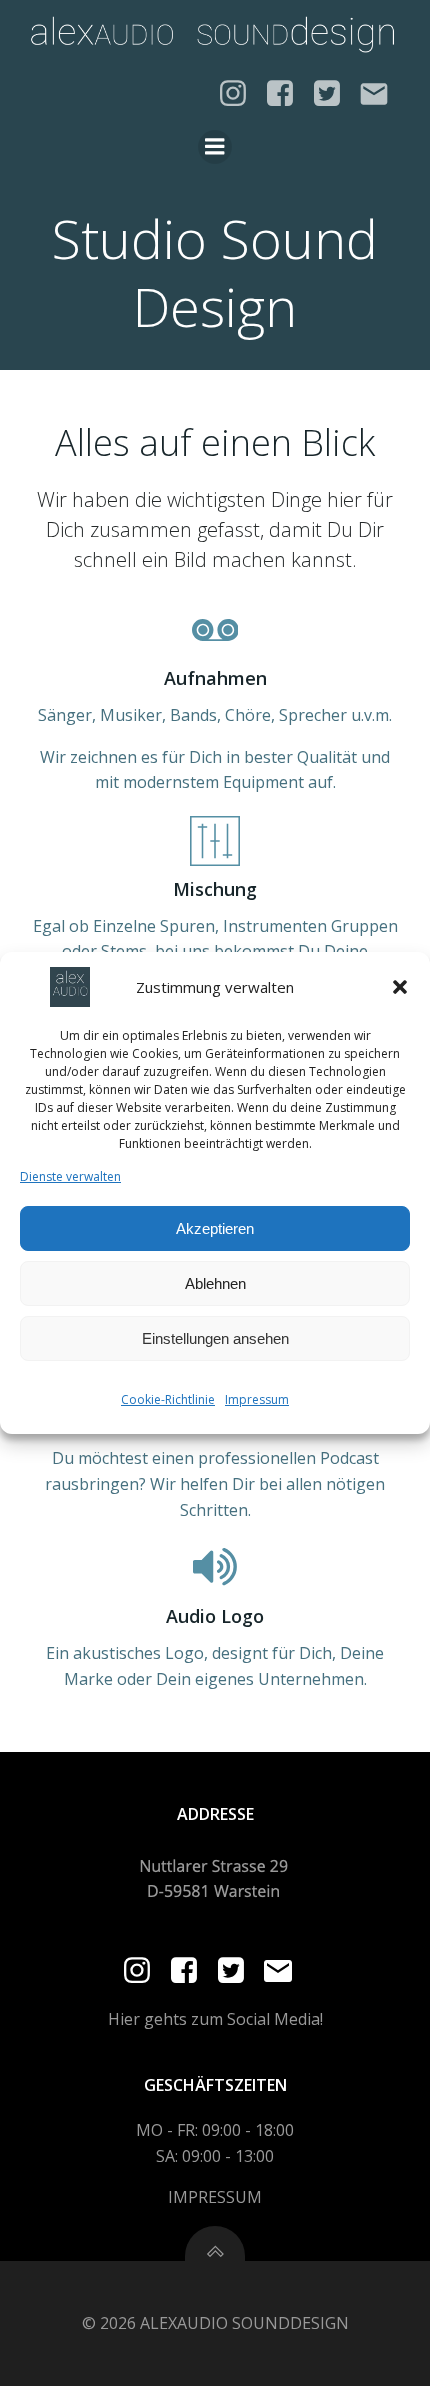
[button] (400, 987)
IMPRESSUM (215, 2197)
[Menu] (215, 147)
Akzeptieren (215, 1228)
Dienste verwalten (70, 1176)
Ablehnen (215, 1283)
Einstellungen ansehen (215, 1338)
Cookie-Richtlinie (168, 1399)
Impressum (257, 1399)
